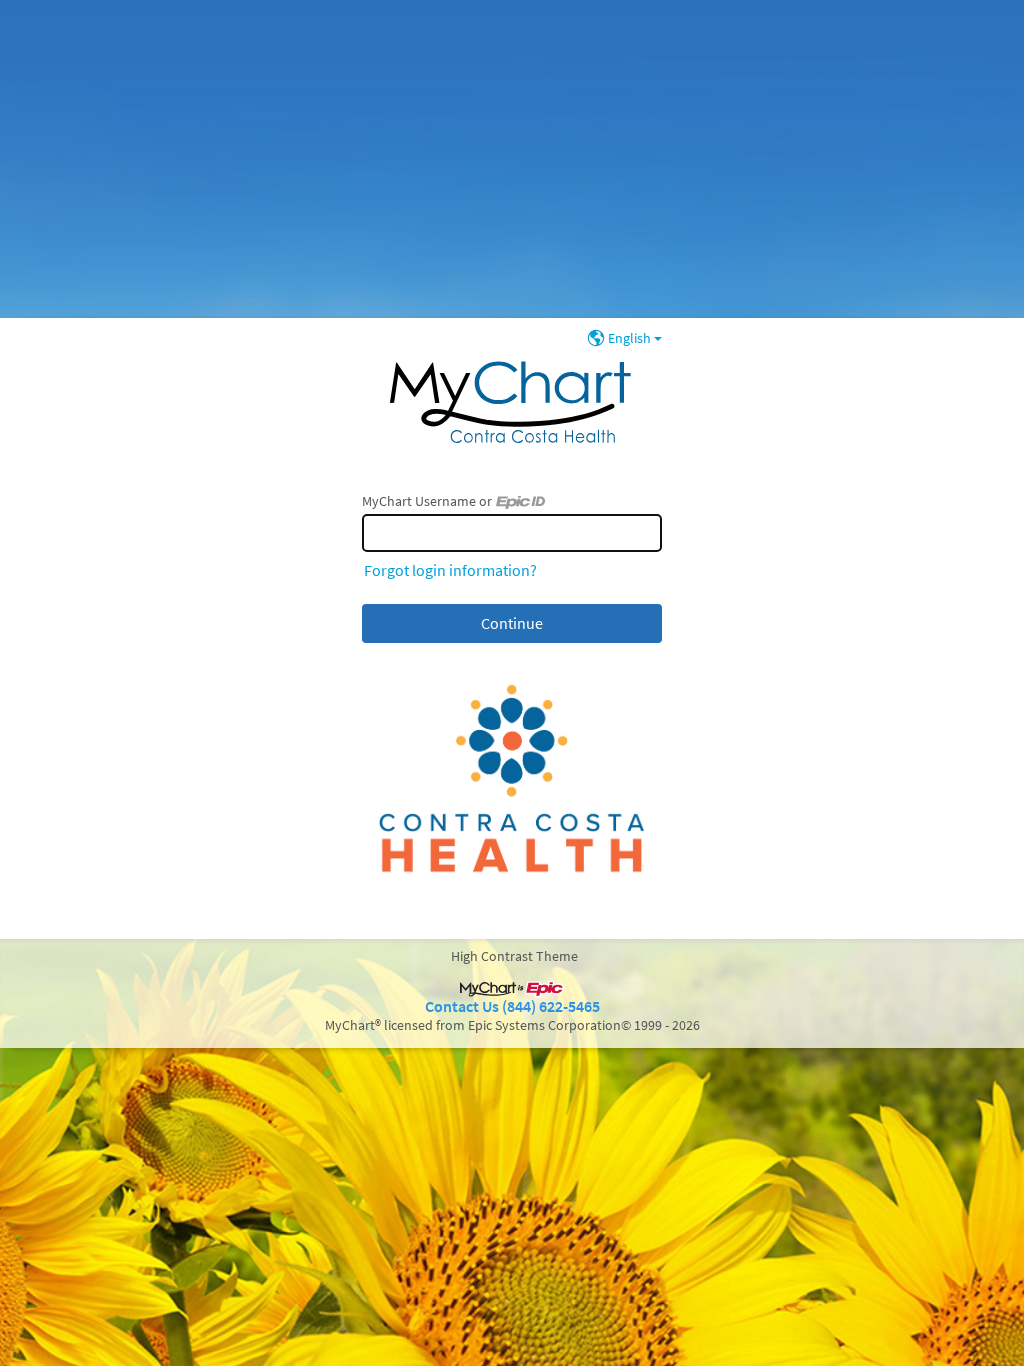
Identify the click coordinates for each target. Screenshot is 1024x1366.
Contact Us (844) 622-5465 (512, 1006)
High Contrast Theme (514, 956)
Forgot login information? (450, 570)
